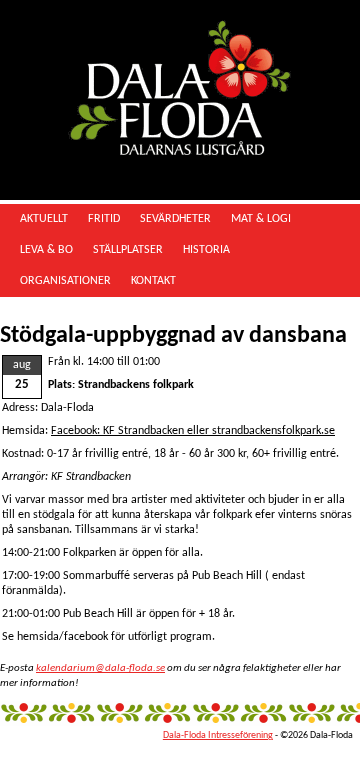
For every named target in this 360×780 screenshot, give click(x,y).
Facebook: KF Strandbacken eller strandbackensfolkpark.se (193, 431)
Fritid (104, 219)
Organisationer (65, 281)
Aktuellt (44, 219)
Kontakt (153, 281)
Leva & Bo (46, 250)
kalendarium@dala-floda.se (100, 668)
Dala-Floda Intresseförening (218, 735)
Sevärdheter (175, 219)
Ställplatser (128, 250)
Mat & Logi (261, 219)
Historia (206, 250)
